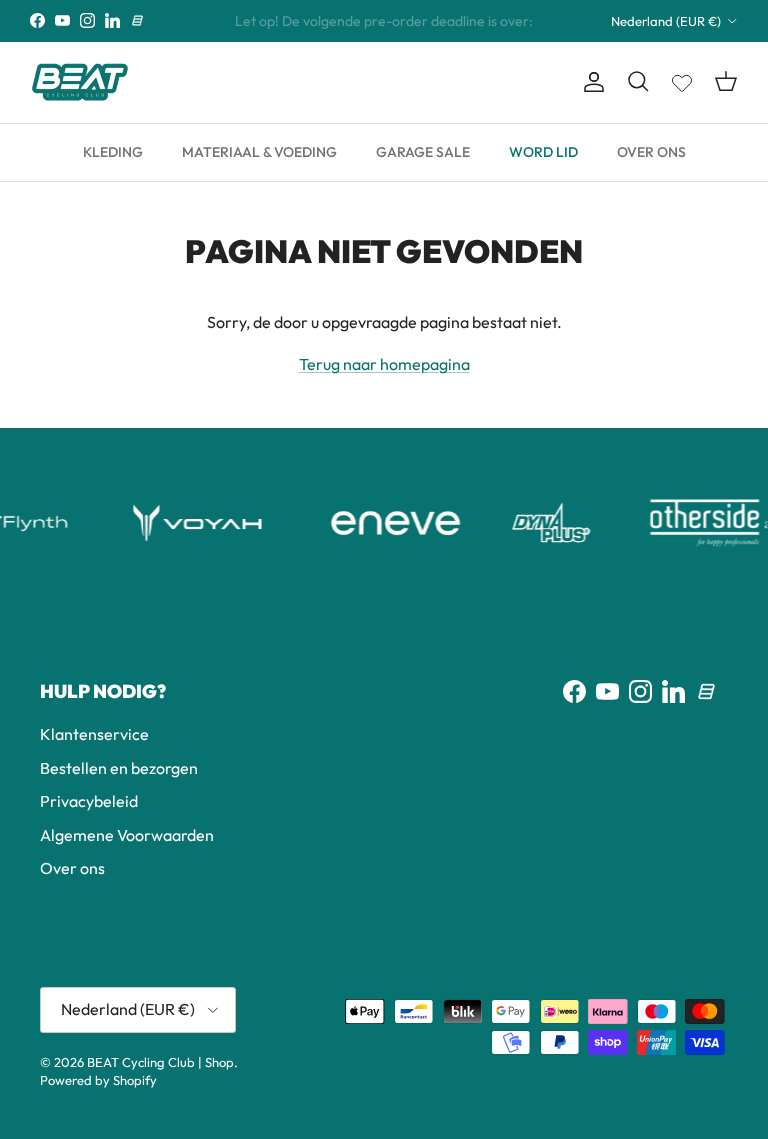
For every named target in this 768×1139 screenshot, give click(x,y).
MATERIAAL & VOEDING (259, 152)
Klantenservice (94, 734)
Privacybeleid (89, 801)
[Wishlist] (682, 79)
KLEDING (113, 152)
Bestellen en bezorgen (119, 768)
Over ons (72, 868)
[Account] (590, 82)
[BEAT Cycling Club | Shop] (80, 82)
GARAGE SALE (423, 152)
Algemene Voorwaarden (127, 835)
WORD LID (543, 152)
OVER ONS (651, 152)
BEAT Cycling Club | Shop (160, 1062)
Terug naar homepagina (384, 364)
